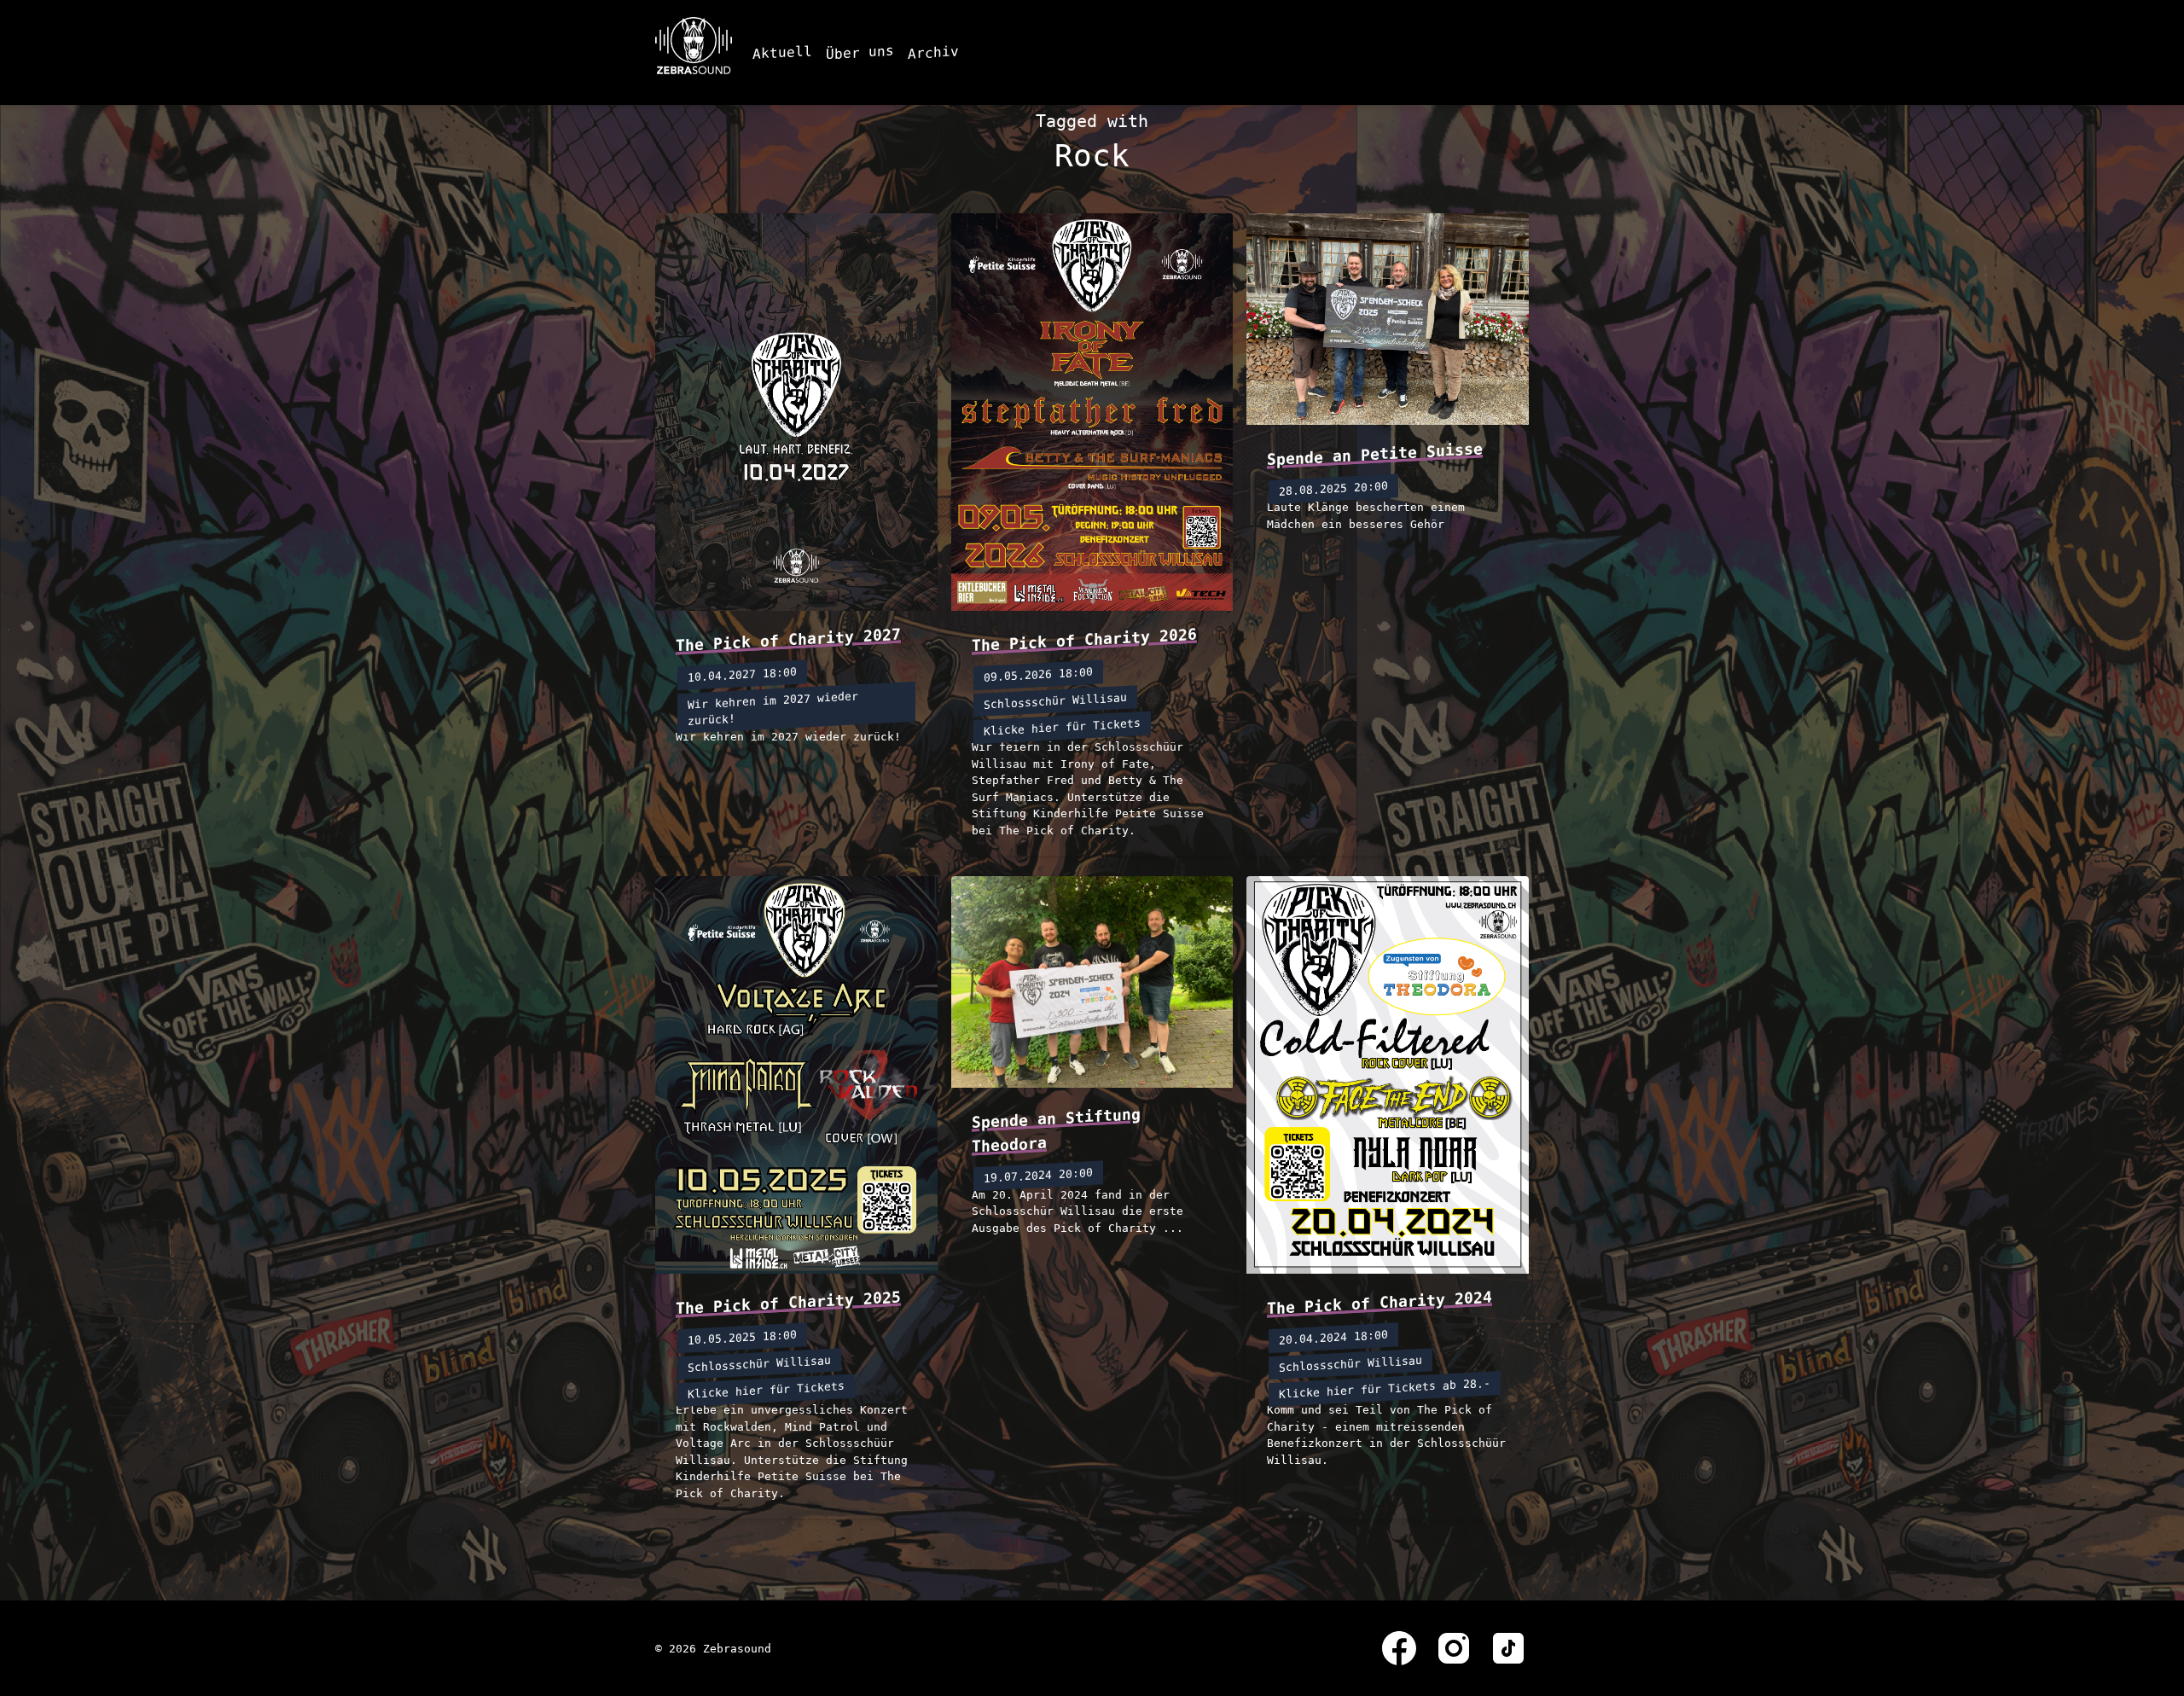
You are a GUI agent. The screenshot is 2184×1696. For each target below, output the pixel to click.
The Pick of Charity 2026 (1084, 639)
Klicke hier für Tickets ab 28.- (1385, 1389)
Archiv (933, 52)
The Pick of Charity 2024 (1380, 1303)
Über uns (860, 52)
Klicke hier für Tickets (1062, 727)
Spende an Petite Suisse (1375, 454)
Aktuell (782, 52)
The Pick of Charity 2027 (788, 639)
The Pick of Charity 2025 (788, 1303)
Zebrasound (737, 1649)
